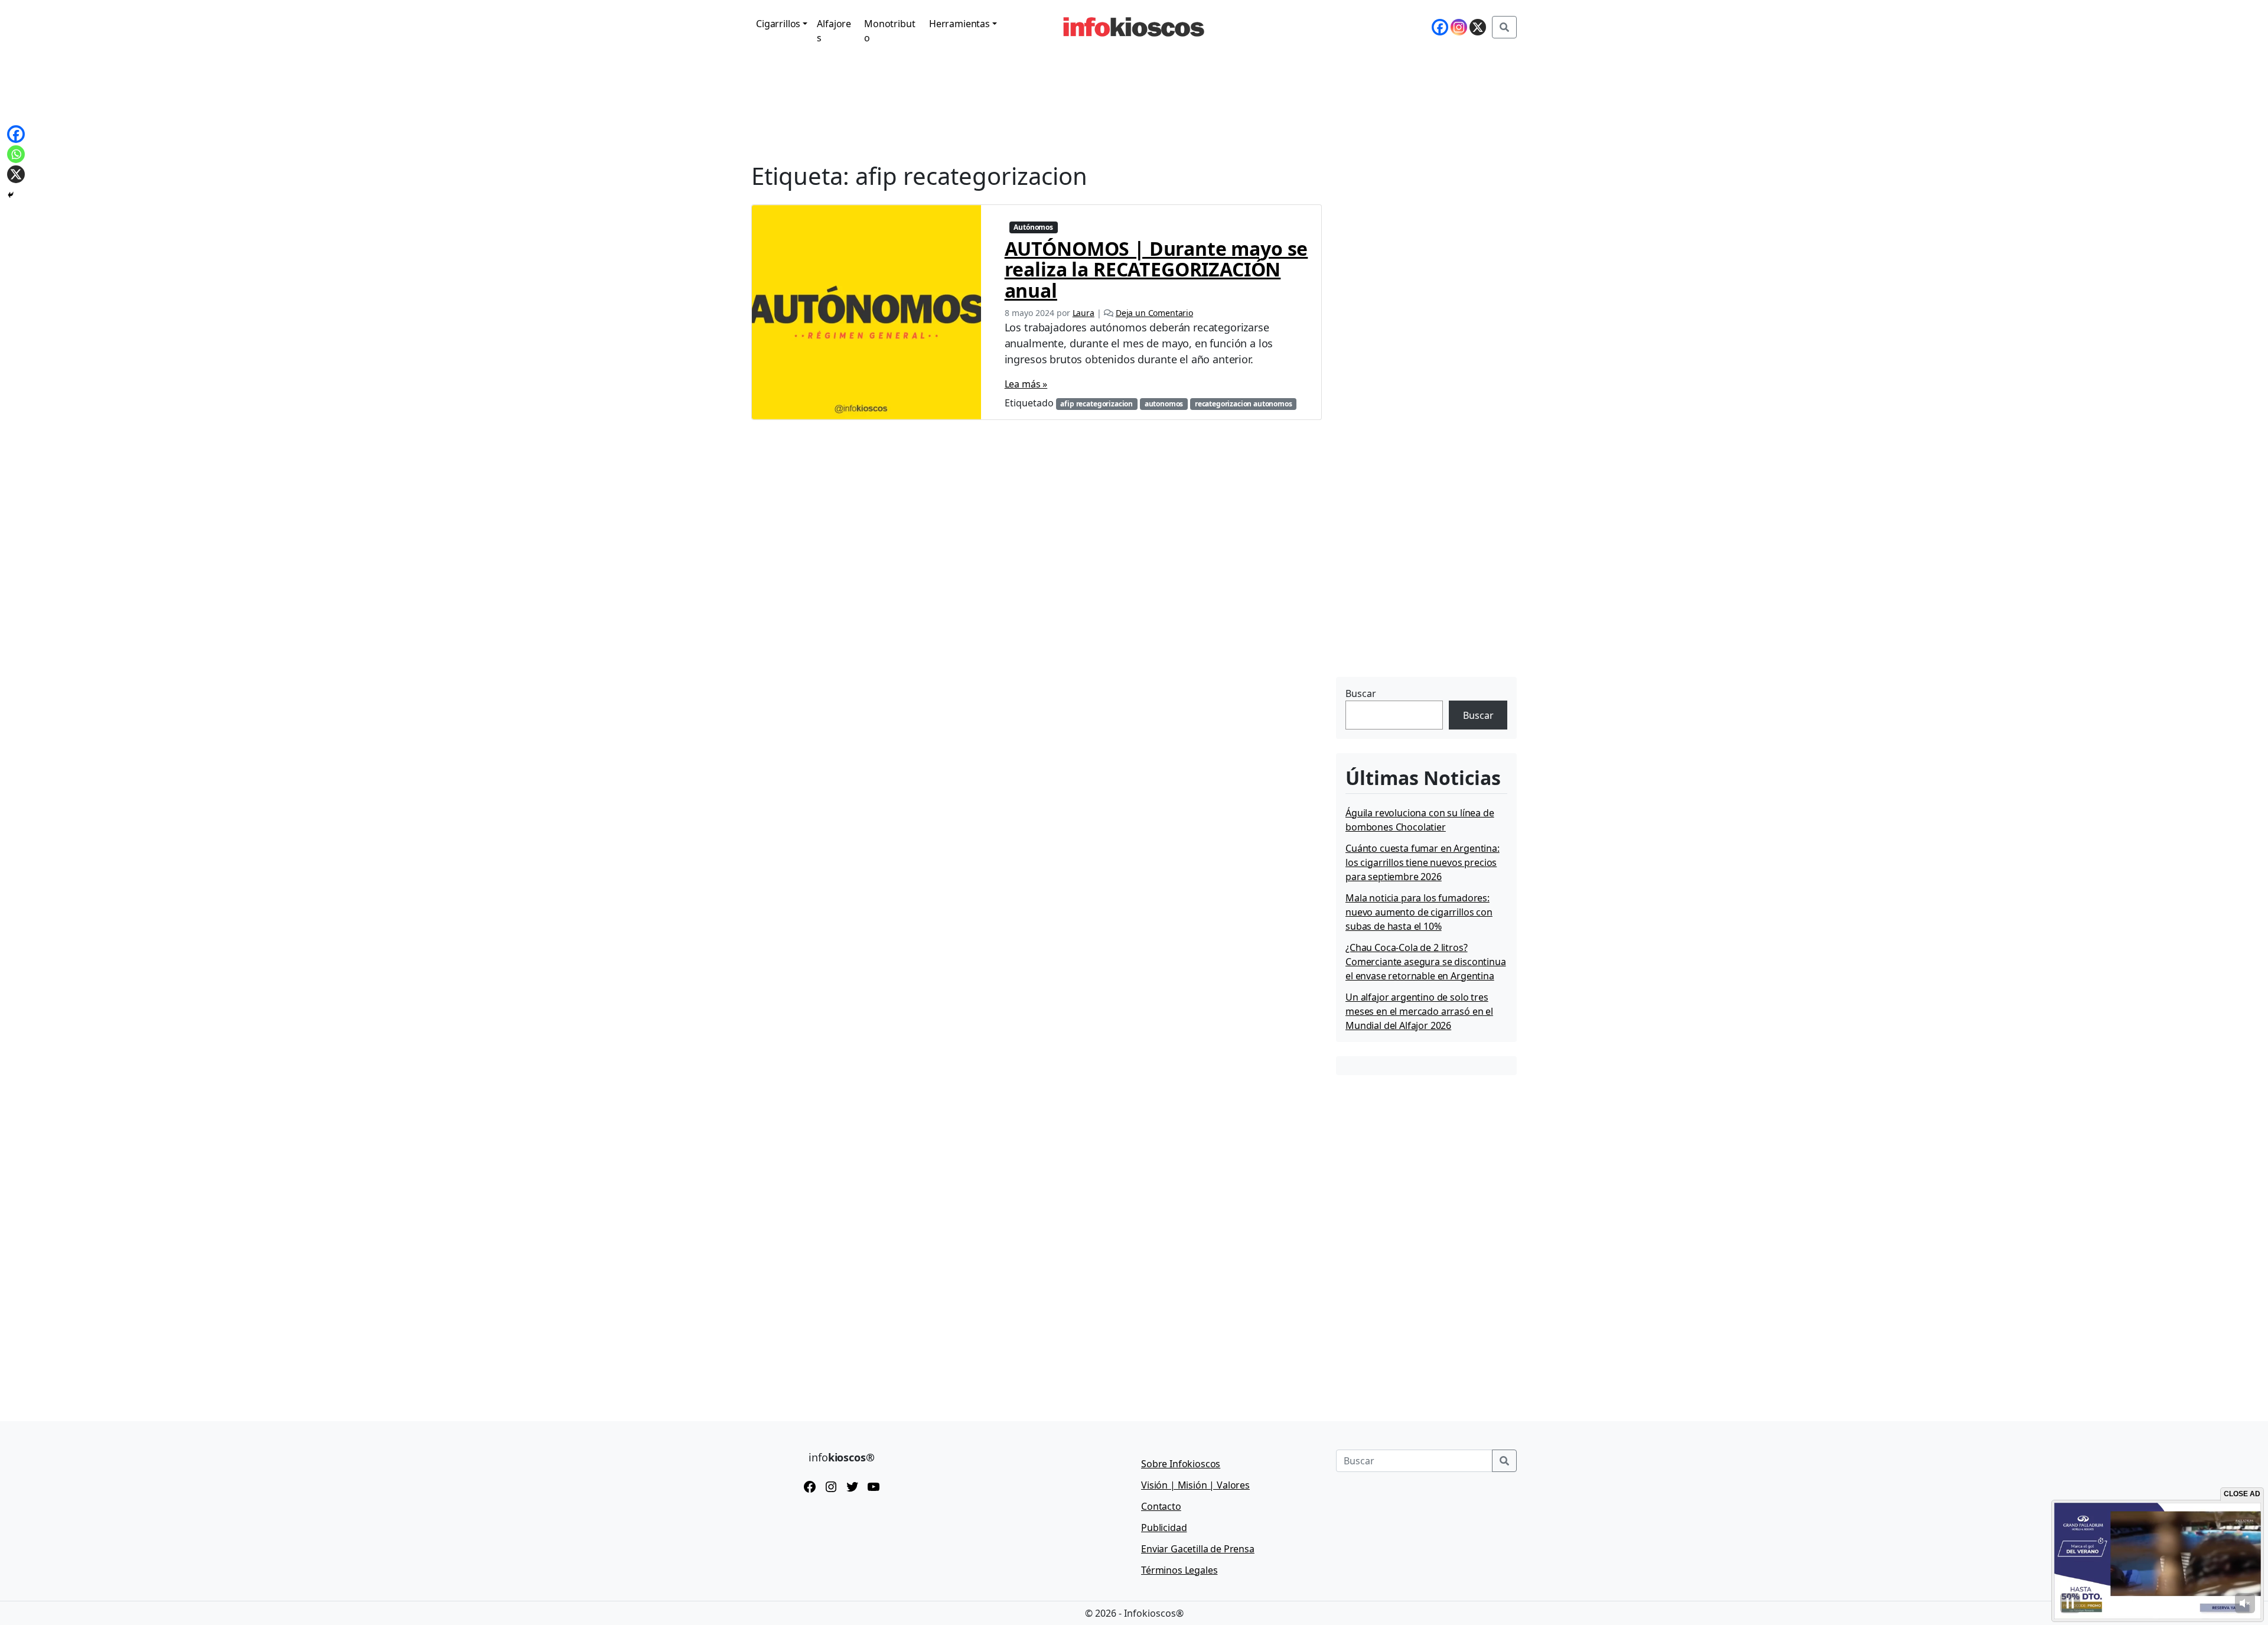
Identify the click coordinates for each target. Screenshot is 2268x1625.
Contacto (1161, 1506)
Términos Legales (1179, 1570)
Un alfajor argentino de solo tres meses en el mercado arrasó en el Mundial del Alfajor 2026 (1419, 1011)
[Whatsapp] (16, 154)
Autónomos (1033, 227)
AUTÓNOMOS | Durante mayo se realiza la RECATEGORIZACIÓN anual (1156, 269)
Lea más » (1026, 384)
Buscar (1361, 693)
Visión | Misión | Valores (1195, 1485)
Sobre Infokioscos (1181, 1464)
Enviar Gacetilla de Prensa (1198, 1549)
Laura (1084, 313)
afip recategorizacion (1096, 404)
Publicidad (1164, 1528)
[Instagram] (1459, 27)
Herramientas (959, 24)
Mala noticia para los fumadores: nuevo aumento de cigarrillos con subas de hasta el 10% (1419, 912)
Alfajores (834, 31)
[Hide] (11, 195)
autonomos (1164, 404)
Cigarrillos (778, 24)
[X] (1478, 27)
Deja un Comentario (1154, 313)
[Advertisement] (1425, 600)
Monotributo (889, 31)
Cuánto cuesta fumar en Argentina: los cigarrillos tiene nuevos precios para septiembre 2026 (1423, 862)
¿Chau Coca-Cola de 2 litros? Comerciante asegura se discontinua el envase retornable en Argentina (1426, 962)
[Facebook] (1440, 27)
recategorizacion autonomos (1244, 404)
